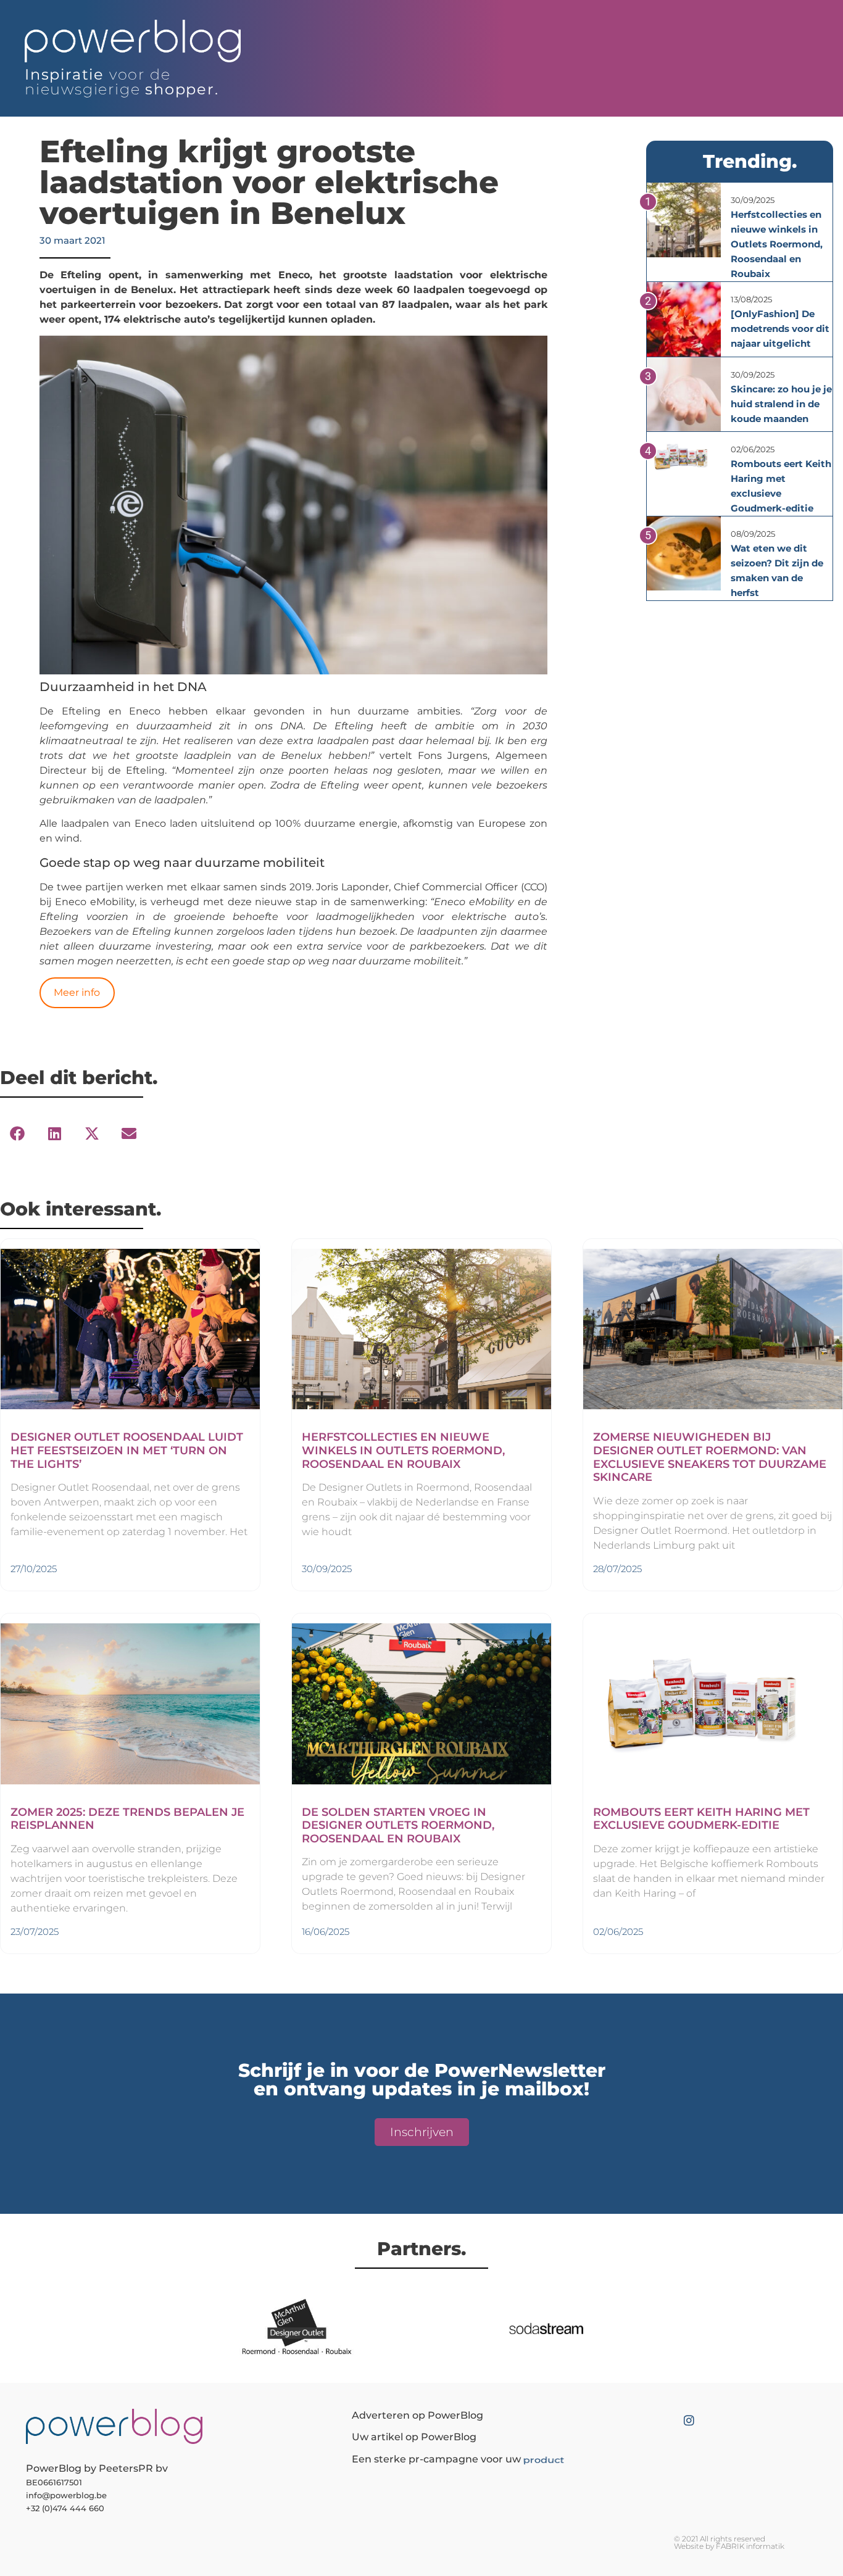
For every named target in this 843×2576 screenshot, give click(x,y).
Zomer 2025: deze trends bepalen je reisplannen (127, 1819)
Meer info (77, 992)
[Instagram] (689, 2420)
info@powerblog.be (66, 2495)
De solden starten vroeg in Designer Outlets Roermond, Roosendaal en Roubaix (398, 1825)
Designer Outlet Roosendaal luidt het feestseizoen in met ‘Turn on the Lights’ (127, 1450)
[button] (17, 1134)
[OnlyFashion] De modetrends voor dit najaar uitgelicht (780, 329)
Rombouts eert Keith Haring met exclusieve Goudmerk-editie (701, 1819)
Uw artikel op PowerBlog (414, 2437)
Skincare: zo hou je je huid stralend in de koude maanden (781, 404)
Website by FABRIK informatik (729, 2546)
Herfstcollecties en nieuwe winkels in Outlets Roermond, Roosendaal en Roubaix (777, 244)
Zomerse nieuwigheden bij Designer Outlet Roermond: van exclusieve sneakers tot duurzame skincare (710, 1457)
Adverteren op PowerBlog (417, 2415)
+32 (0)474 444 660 (65, 2508)
